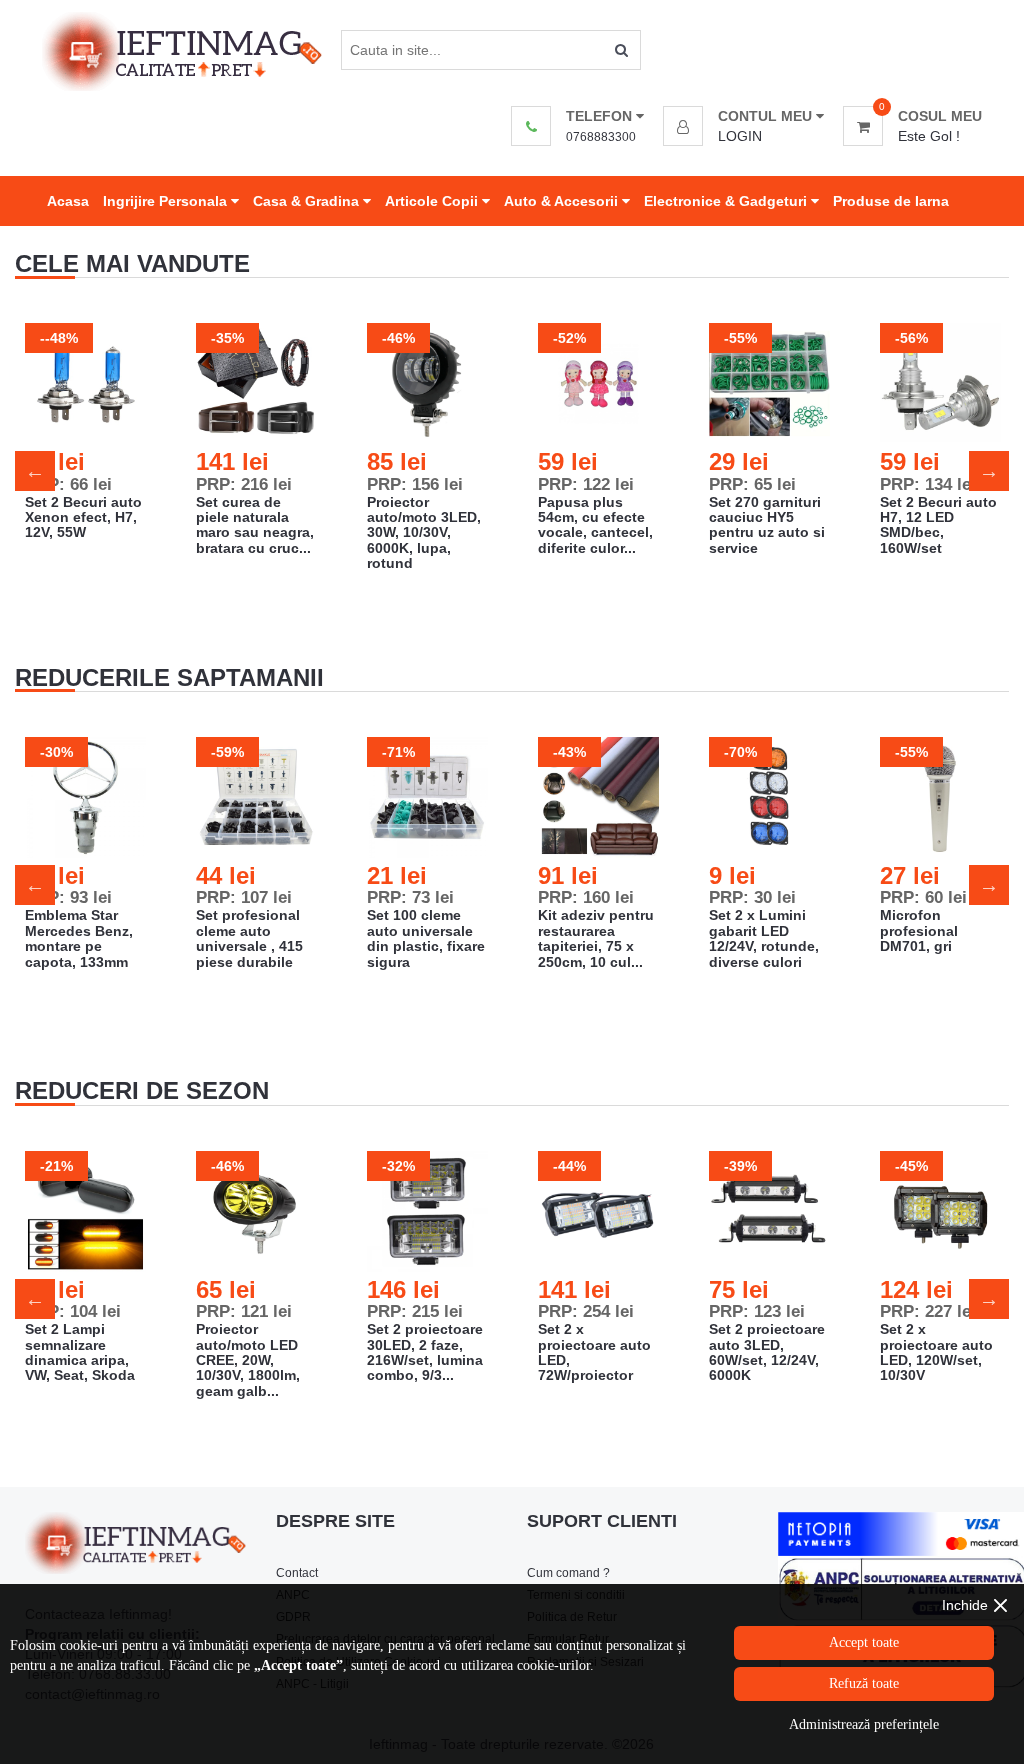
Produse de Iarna (891, 201)
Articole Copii (433, 201)
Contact (297, 1573)
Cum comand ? (568, 1573)
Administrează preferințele (864, 1724)
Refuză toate (864, 1683)
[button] (743, 116)
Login (740, 136)
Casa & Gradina (308, 201)
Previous (35, 471)
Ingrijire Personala (167, 201)
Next (989, 471)
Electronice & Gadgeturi (727, 201)
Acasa (68, 201)
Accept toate (864, 1642)
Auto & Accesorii (563, 201)
